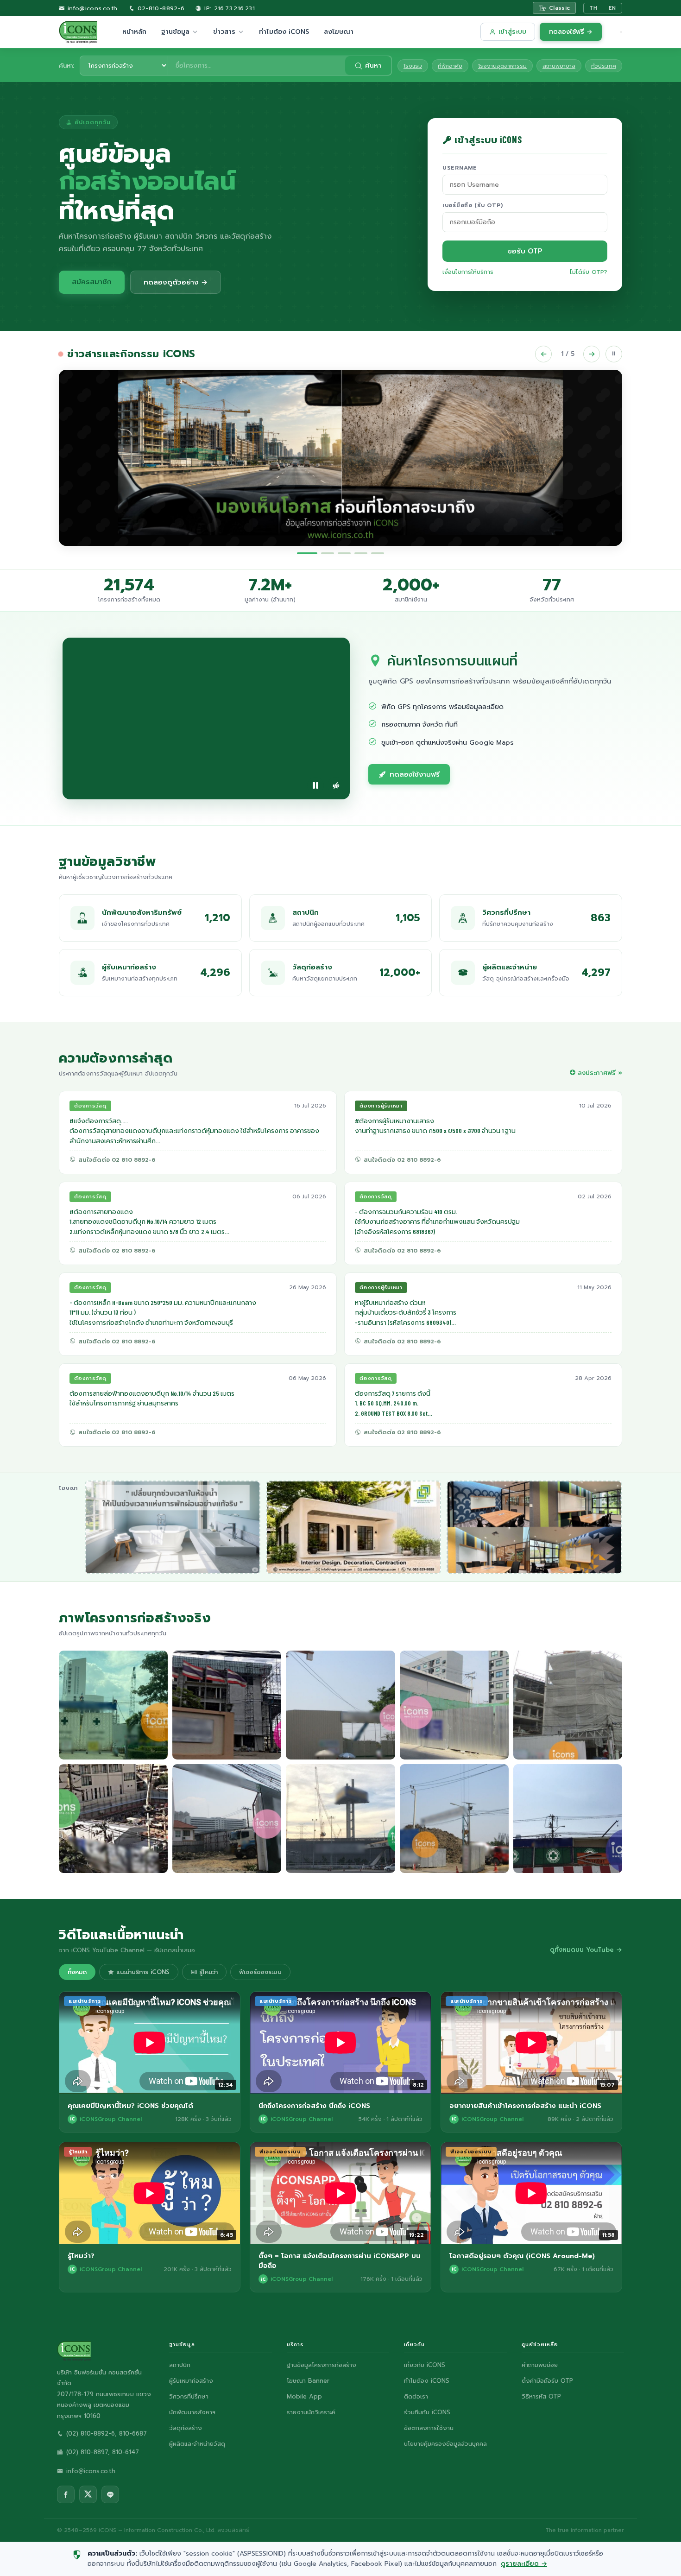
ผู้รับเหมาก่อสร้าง (191, 2381)
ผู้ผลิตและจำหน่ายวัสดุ (197, 2444)
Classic (560, 8)
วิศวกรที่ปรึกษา (189, 2396)
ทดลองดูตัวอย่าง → (176, 282)
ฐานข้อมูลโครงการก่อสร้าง (322, 2365)
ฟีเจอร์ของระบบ (260, 1972)
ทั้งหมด (77, 1972)
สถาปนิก (180, 2365)
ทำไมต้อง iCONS (284, 32)
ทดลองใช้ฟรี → (571, 32)
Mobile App (304, 2396)
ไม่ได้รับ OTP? (589, 272)
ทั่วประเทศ (604, 66)
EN (612, 8)
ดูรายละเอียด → (524, 2564)
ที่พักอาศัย (450, 66)
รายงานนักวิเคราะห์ (311, 2412)
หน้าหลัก (134, 32)
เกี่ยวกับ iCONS (425, 2365)
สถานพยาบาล (559, 66)
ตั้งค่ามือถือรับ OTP (547, 2381)
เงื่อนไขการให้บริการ (468, 272)
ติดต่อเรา (416, 2396)
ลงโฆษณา (339, 32)
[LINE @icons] (110, 2494)
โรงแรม (413, 66)
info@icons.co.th (91, 8)
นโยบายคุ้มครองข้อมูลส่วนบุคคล (445, 2444)
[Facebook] (66, 2494)
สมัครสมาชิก (92, 282)
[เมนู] (621, 32)
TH (593, 8)
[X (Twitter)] (88, 2494)
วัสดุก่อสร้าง (186, 2428)
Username (460, 168)
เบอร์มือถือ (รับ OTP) (473, 205)
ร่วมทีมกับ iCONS (427, 2412)
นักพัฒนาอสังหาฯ (192, 2412)
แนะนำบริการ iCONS (142, 1972)
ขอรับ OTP (525, 251)
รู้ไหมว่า (207, 1972)
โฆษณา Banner (308, 2381)
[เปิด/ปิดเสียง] (336, 785)
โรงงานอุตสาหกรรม (502, 66)
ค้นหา (373, 66)
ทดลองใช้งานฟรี (415, 774)
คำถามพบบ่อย (540, 2365)
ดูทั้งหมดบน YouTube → (586, 1950)
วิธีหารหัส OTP (541, 2396)
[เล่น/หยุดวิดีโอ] (315, 785)
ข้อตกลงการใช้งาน (429, 2428)
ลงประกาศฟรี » (600, 1073)
